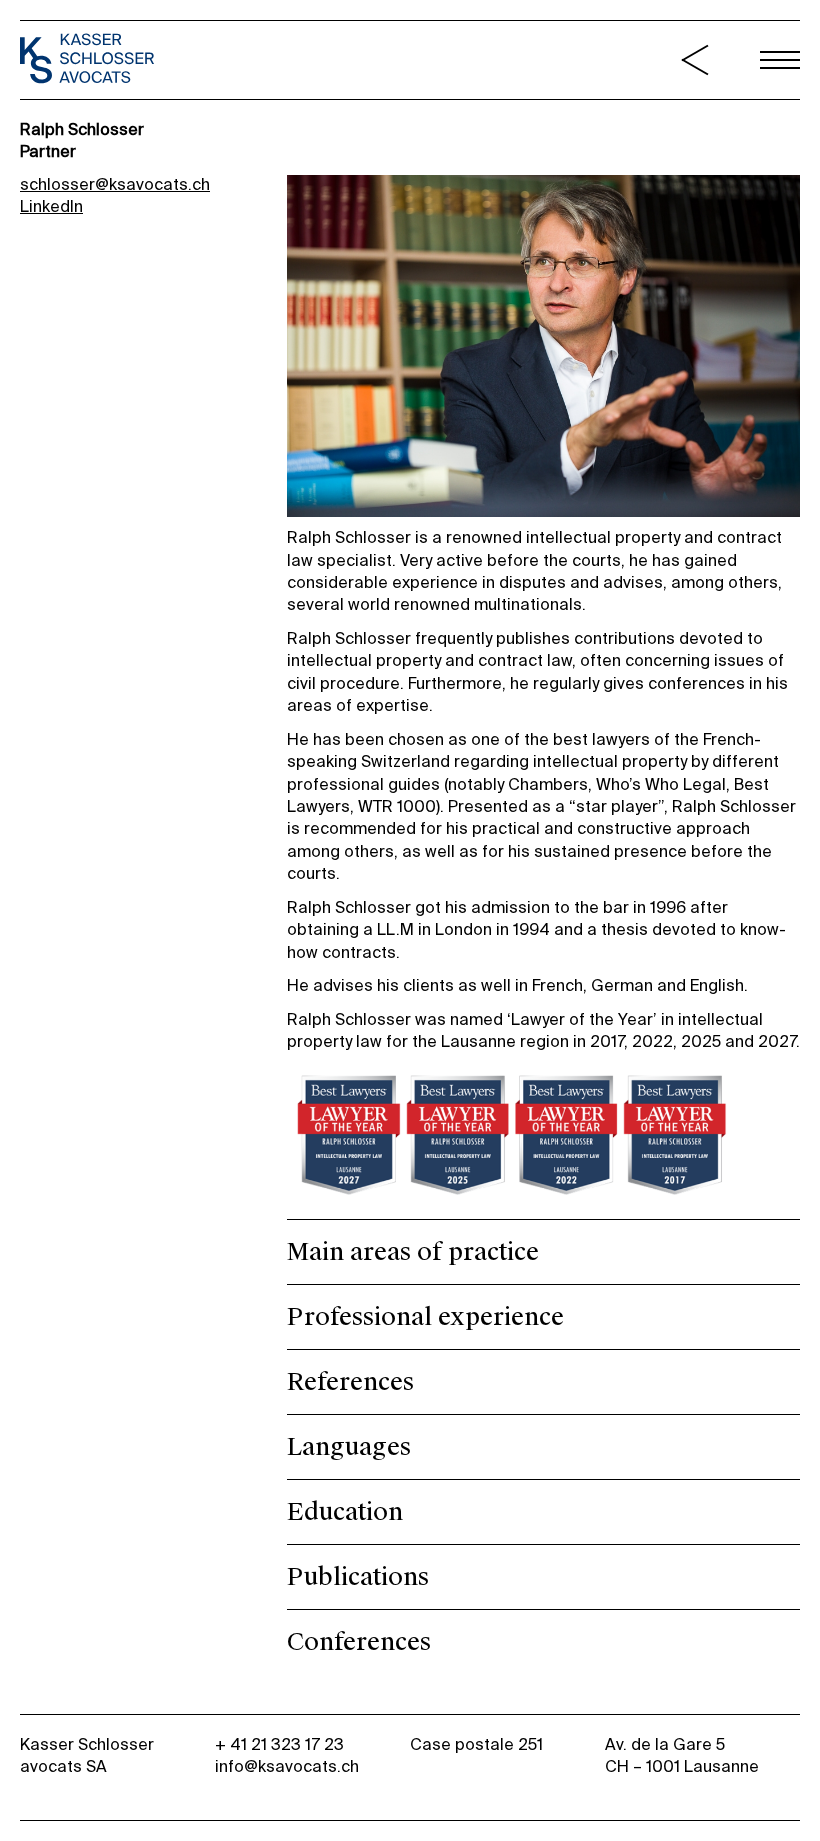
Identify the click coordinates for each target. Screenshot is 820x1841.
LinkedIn (51, 208)
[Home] (87, 61)
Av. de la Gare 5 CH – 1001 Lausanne (682, 1757)
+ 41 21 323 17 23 (279, 1746)
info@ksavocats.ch (287, 1768)
